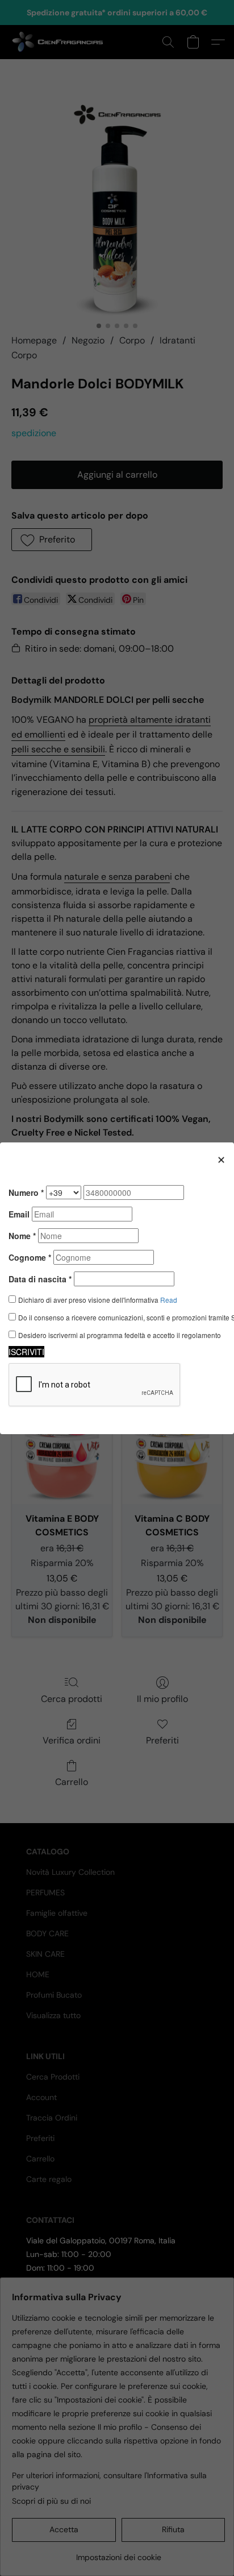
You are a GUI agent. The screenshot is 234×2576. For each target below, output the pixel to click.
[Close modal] (221, 1159)
